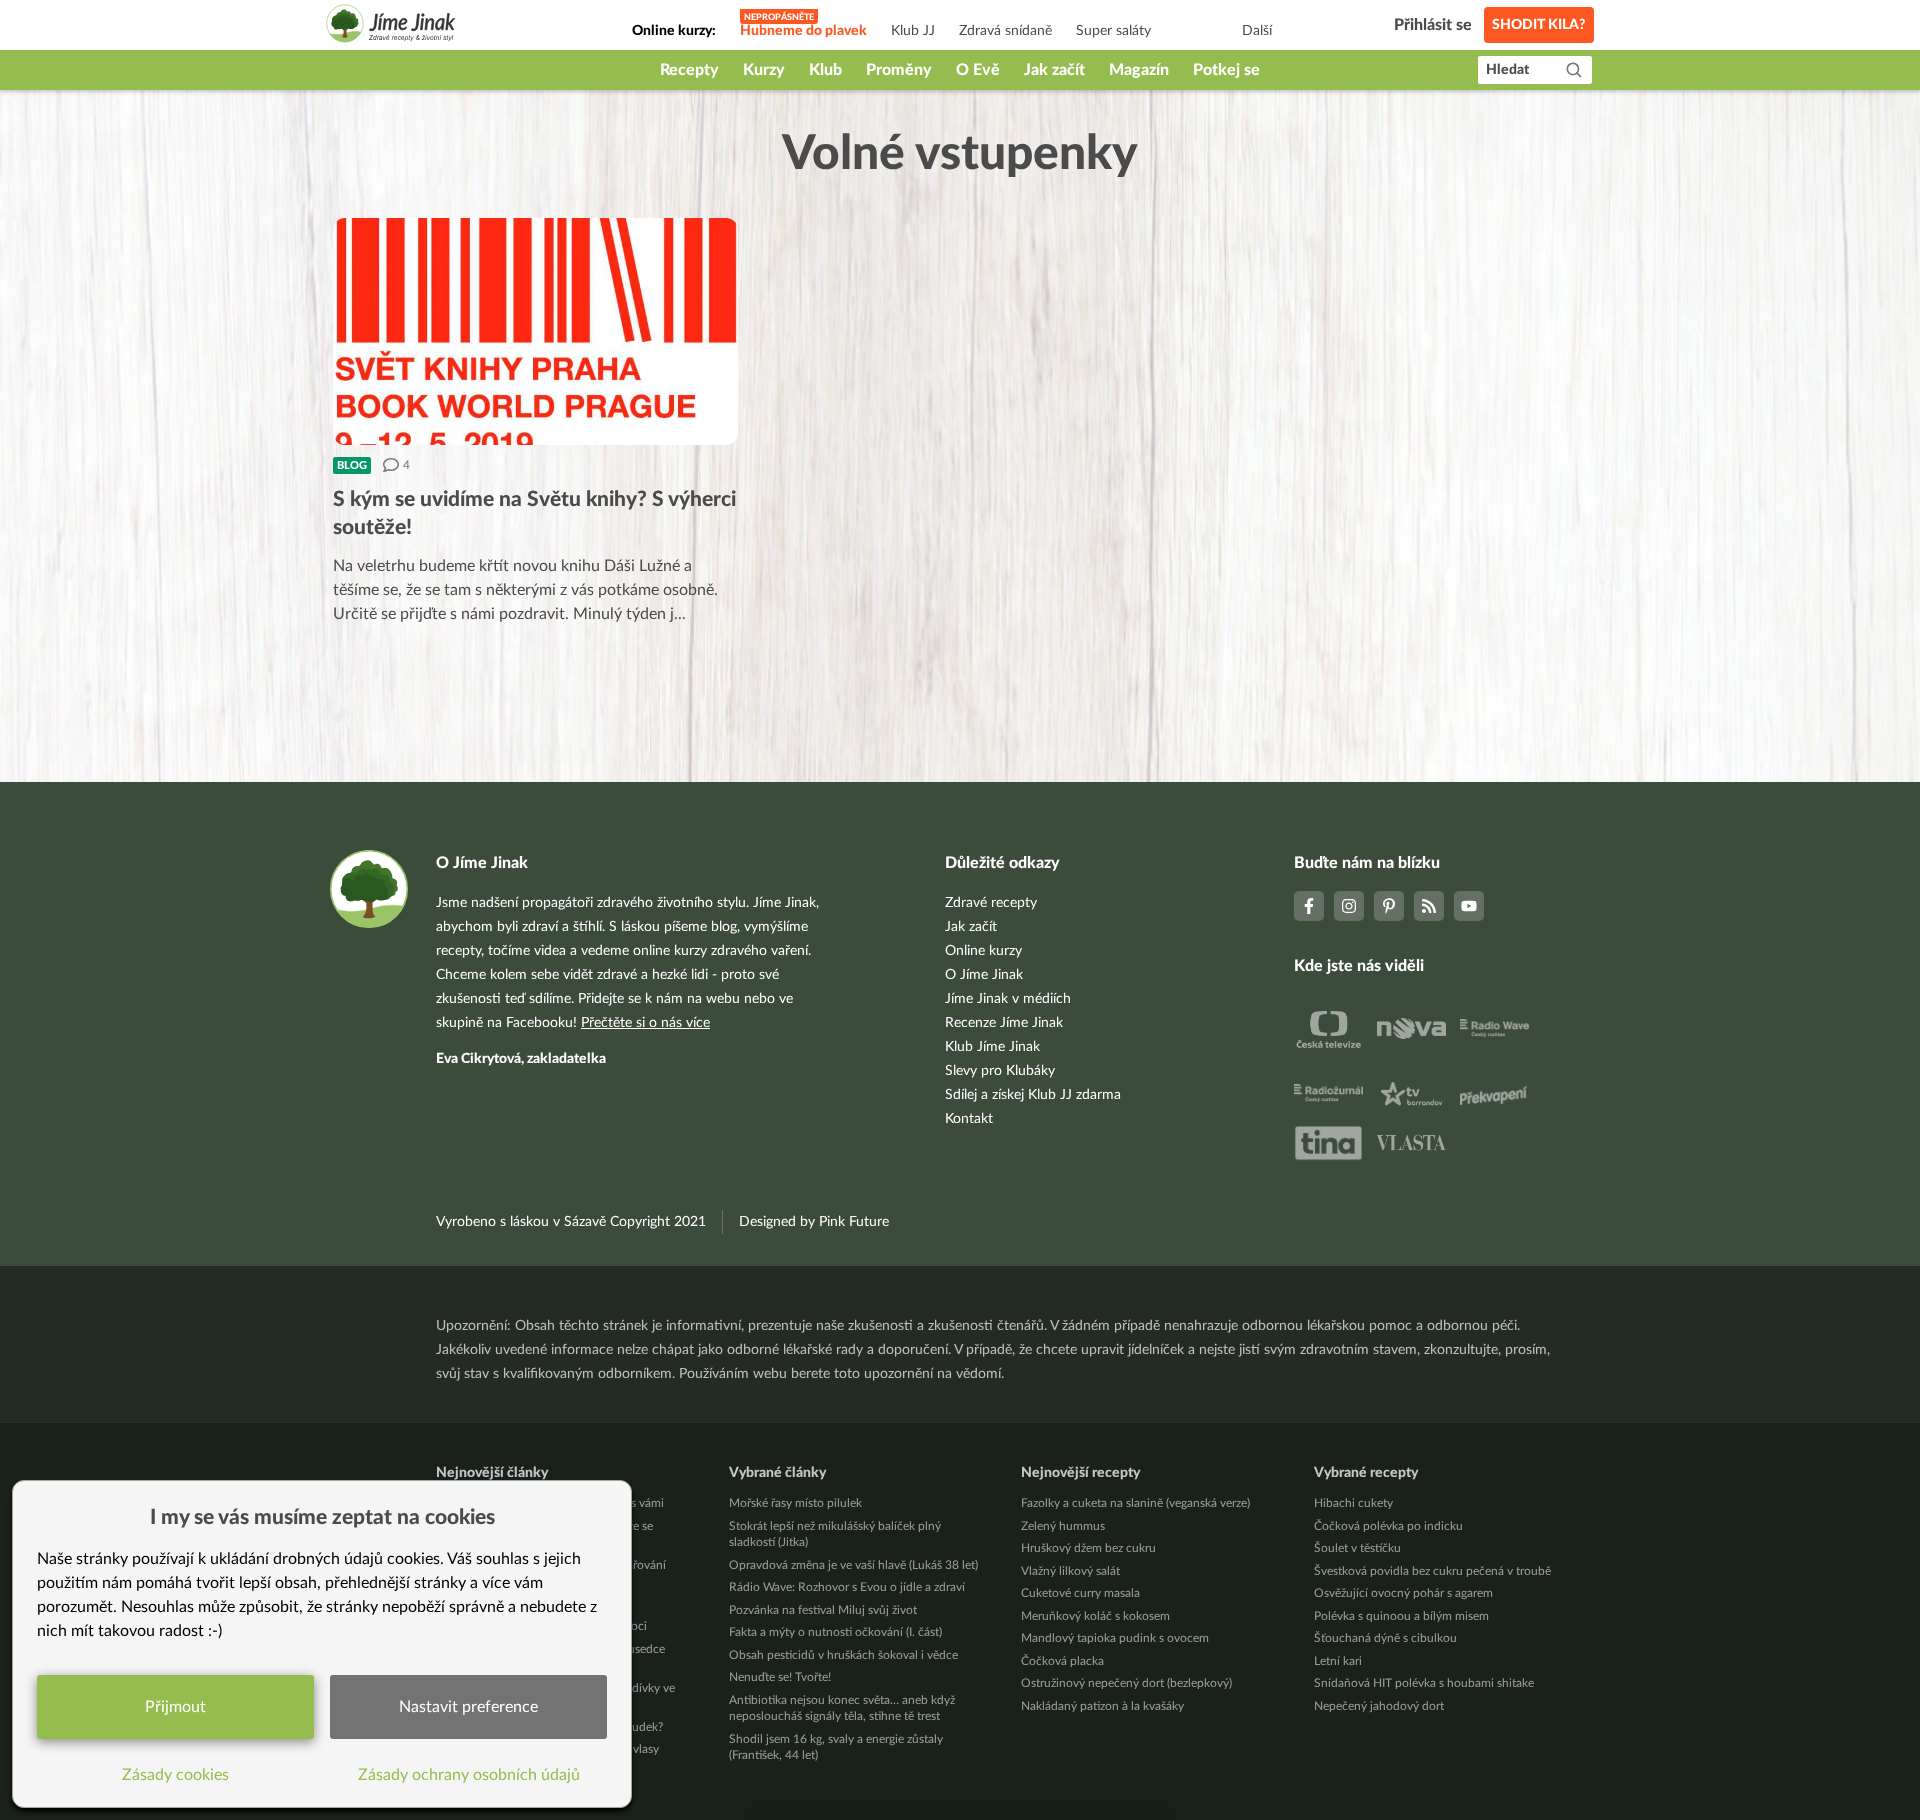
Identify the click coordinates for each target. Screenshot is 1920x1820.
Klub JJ (913, 31)
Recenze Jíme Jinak (1004, 1023)
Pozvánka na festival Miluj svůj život (823, 1610)
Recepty (689, 70)
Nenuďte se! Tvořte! (780, 1677)
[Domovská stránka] (391, 26)
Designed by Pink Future (814, 1222)
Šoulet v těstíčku (1357, 1548)
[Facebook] (1309, 906)
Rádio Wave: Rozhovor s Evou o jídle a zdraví (847, 1587)
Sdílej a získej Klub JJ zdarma (1033, 1095)
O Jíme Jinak (984, 975)
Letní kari (1338, 1661)
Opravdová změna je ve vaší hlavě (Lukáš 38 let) (853, 1565)
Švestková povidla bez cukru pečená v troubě (1432, 1571)
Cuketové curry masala (1080, 1593)
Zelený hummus (1063, 1526)
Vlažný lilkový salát (1070, 1571)
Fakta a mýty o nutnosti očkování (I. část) (835, 1632)
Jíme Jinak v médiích (1008, 999)
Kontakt (969, 1119)
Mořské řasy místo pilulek (795, 1503)
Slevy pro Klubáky (1000, 1071)
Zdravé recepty (991, 903)
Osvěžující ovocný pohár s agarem (1403, 1593)
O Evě (978, 70)
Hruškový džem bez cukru (1088, 1548)
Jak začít (1054, 70)
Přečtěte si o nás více (645, 1023)
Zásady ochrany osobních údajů (469, 1775)
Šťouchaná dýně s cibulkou (1385, 1638)
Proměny (899, 70)
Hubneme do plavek (803, 31)
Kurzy (764, 70)
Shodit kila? (1539, 25)
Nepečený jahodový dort (1379, 1706)
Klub (825, 70)
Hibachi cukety (1353, 1503)
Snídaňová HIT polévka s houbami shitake (1424, 1683)
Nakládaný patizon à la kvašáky (1102, 1706)
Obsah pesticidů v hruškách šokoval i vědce (843, 1655)
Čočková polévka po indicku (1388, 1526)
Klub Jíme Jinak (992, 1047)
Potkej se (1226, 70)
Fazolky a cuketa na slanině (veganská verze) (1135, 1503)
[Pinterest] (1389, 906)
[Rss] (1429, 906)
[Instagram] (1349, 906)
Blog (352, 465)
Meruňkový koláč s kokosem (1095, 1616)
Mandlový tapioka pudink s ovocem (1115, 1638)
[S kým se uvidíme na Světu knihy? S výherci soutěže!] (535, 331)
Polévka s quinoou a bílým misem (1401, 1616)
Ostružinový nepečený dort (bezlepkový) (1126, 1683)
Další (1257, 31)
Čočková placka (1062, 1661)
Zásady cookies (175, 1775)
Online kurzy (983, 951)
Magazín (1139, 70)
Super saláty (1113, 31)
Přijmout (175, 1707)
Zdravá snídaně (1005, 31)
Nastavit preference (468, 1707)
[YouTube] (1469, 906)
